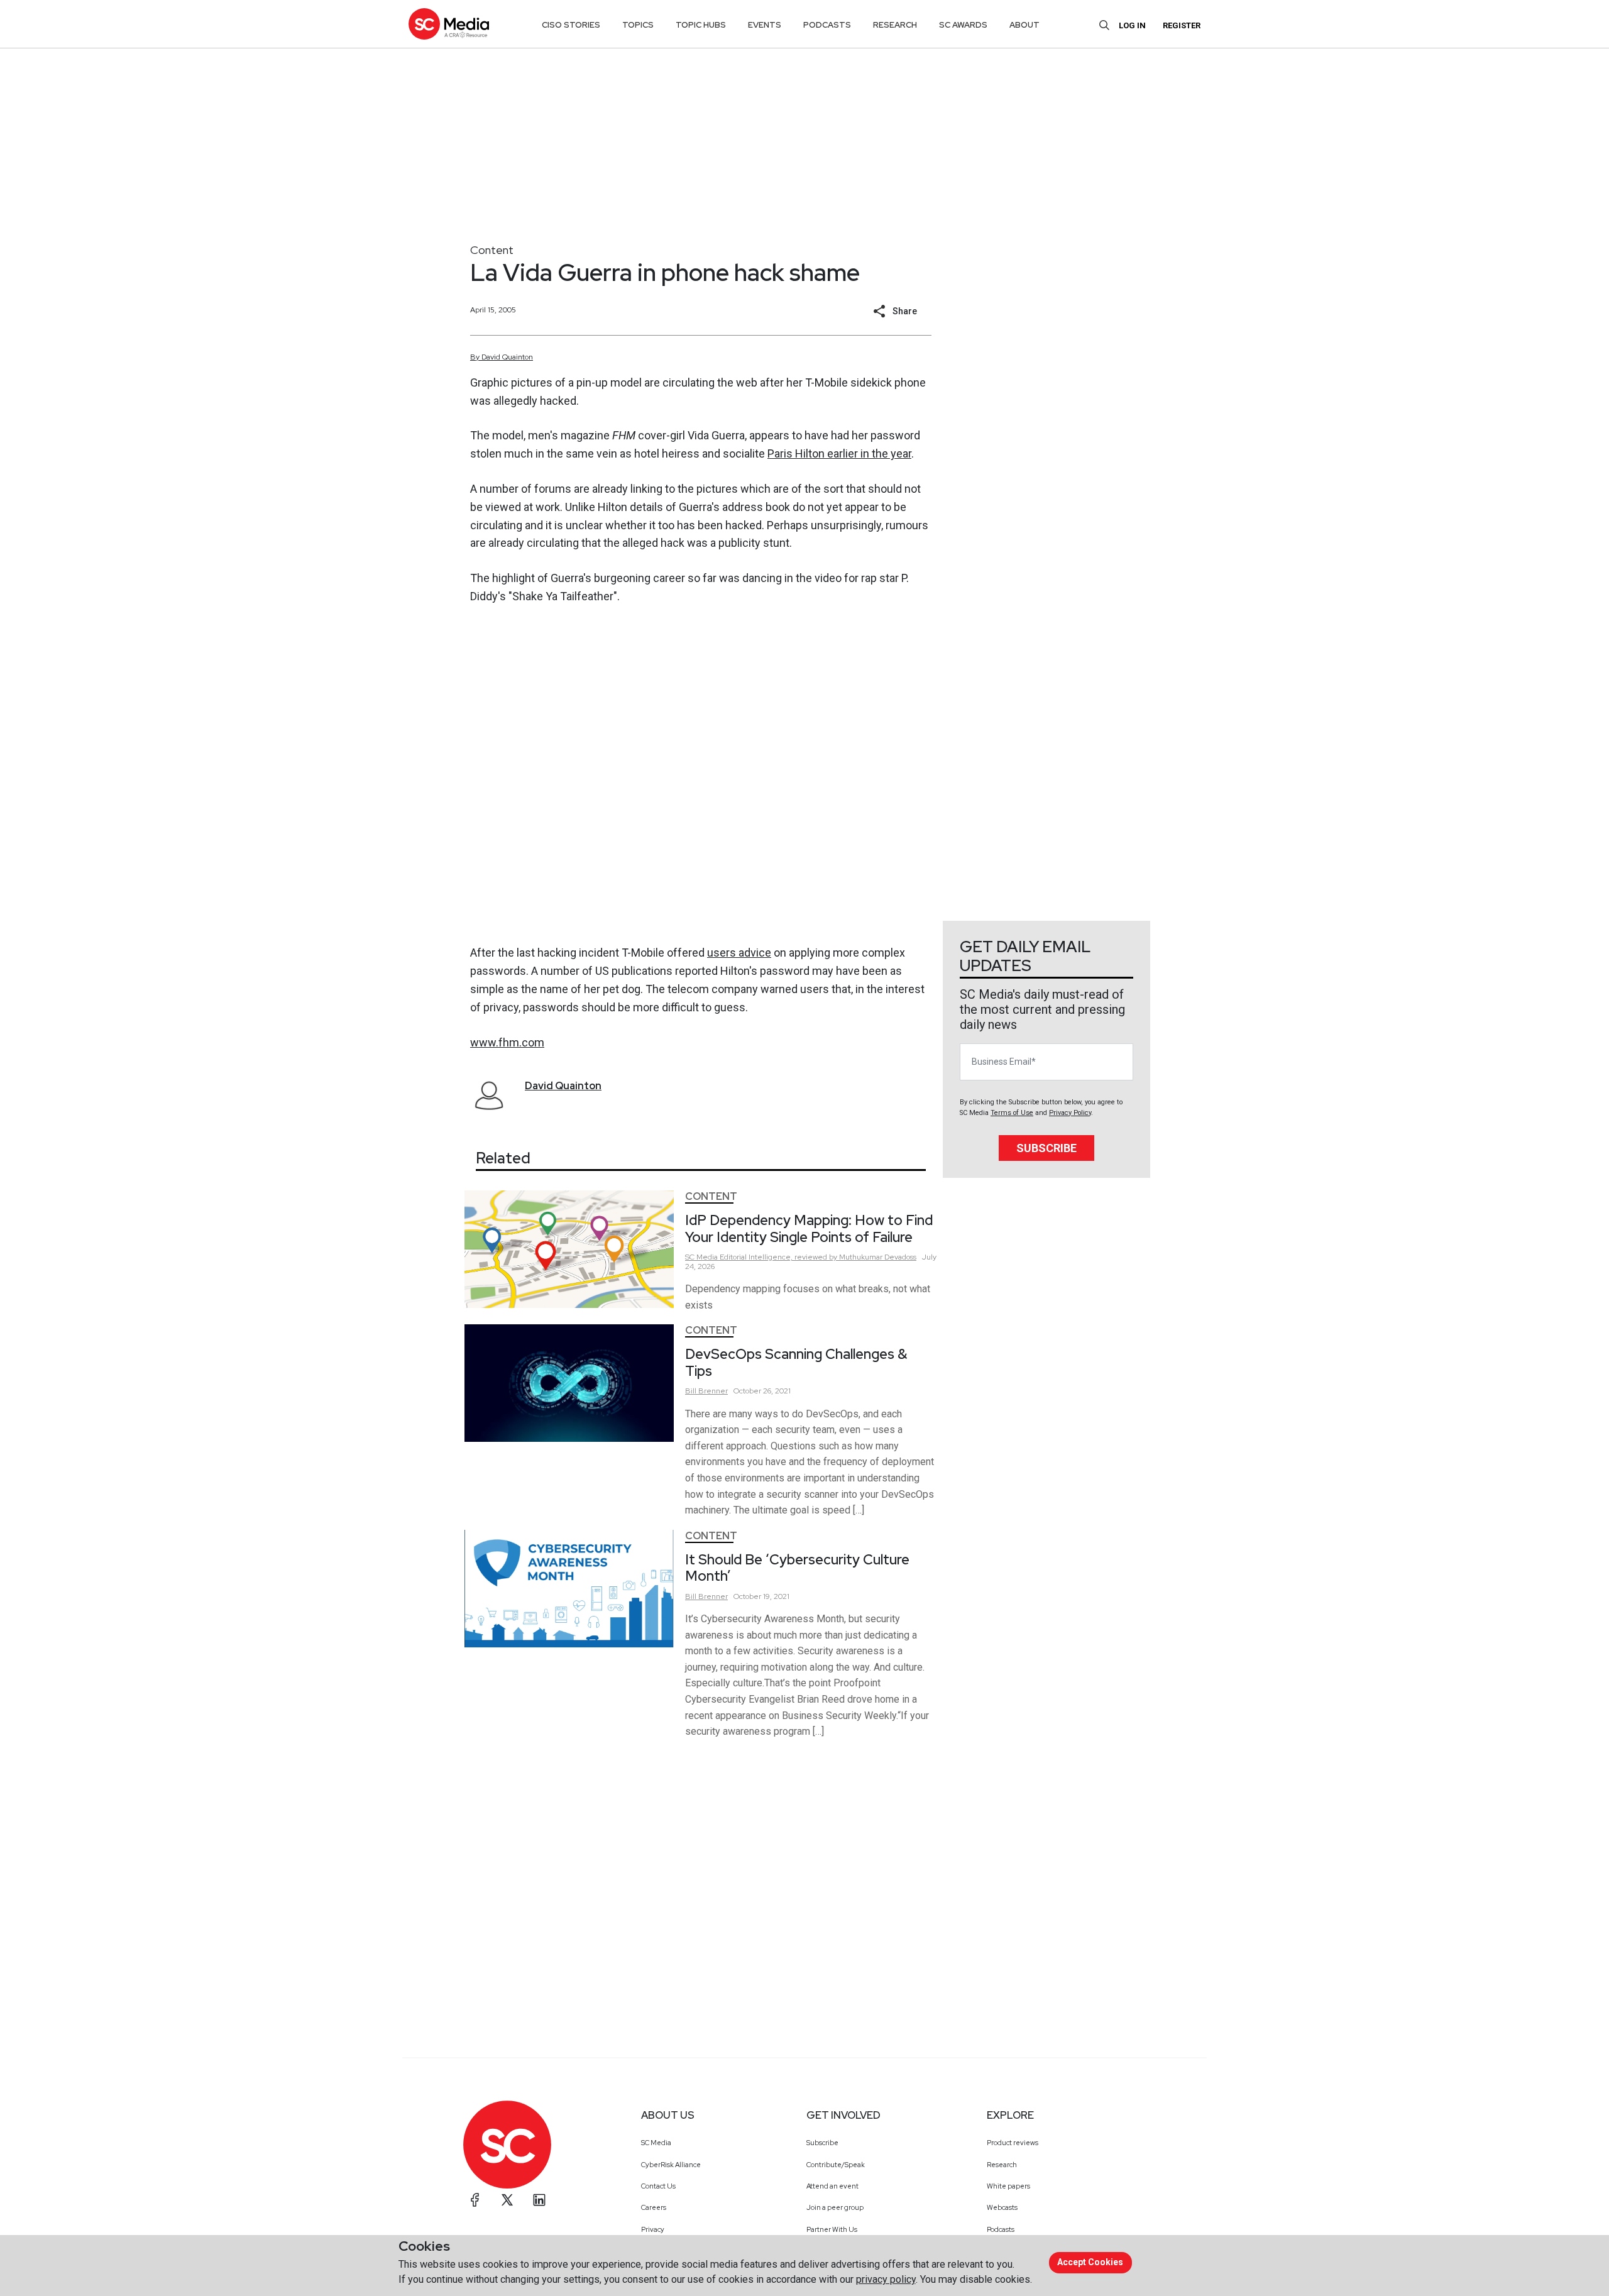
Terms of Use (1012, 1113)
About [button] (1024, 25)
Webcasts (1002, 2207)
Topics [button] (638, 25)
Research (1002, 2165)
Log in (1132, 25)
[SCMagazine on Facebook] (475, 2200)
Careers (654, 2207)
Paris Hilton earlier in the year (839, 453)
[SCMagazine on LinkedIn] (539, 2200)
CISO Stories (571, 25)
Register (1182, 25)
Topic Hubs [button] (701, 25)
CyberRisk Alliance (671, 2165)
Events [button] (765, 25)
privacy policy (886, 2279)
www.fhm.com (507, 1042)
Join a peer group (835, 2207)
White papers (1008, 2186)
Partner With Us (832, 2229)
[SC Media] (449, 24)
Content (492, 250)
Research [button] (895, 25)
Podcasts (1001, 2229)
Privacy (653, 2229)
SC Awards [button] (963, 25)
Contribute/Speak (836, 2165)
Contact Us (658, 2186)
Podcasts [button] (827, 25)
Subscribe (1046, 1148)
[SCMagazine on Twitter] (507, 2200)
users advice (739, 953)
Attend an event (832, 2186)
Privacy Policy (1070, 1113)
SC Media (656, 2143)
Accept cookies (1090, 2262)
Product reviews (1013, 2143)
